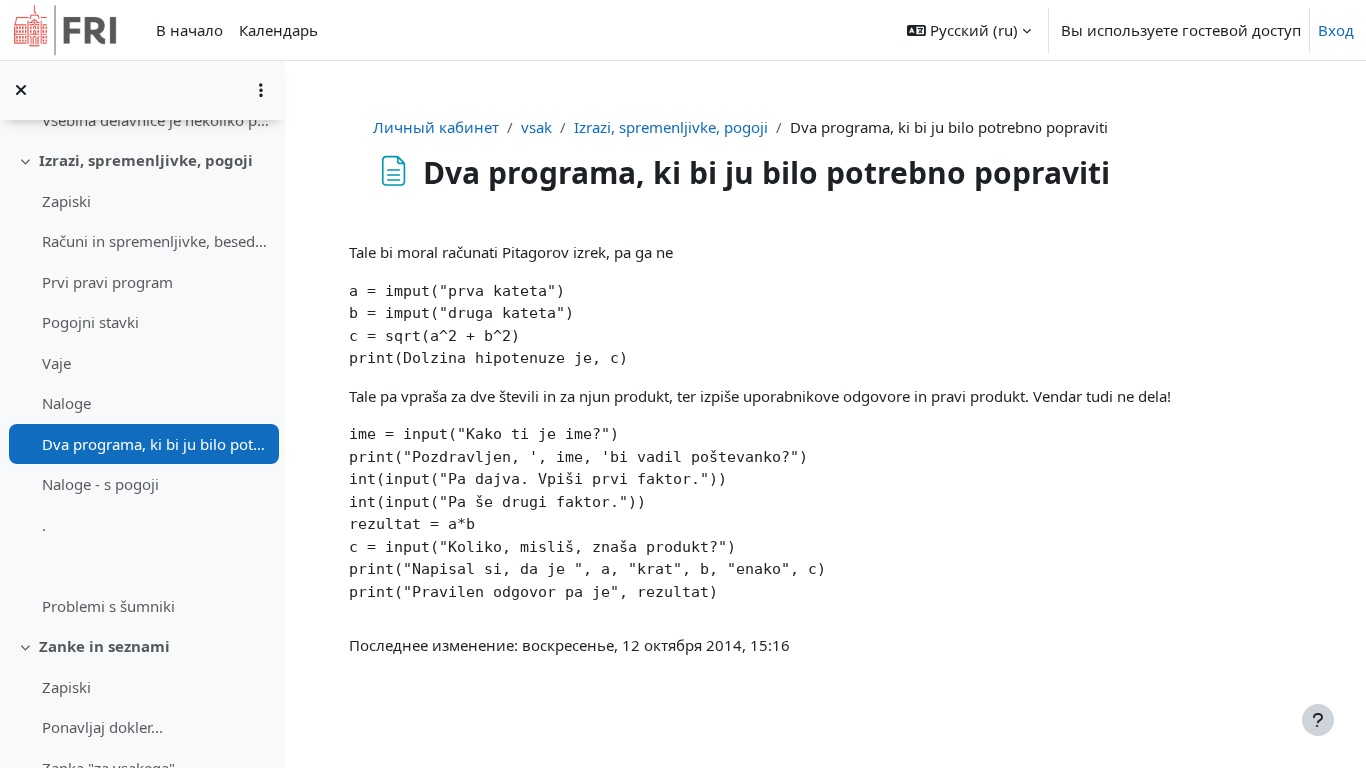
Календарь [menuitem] (278, 30)
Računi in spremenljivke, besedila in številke (155, 241)
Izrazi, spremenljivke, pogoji (146, 160)
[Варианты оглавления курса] (261, 90)
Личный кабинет (436, 127)
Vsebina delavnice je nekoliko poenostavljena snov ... (155, 120)
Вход (1336, 30)
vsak (536, 127)
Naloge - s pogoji (100, 484)
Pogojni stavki (90, 322)
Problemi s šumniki (108, 606)
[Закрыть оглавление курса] (21, 90)
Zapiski (66, 201)
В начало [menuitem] (189, 30)
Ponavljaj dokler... (102, 727)
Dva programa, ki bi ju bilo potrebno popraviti (155, 444)
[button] (969, 30)
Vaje (56, 363)
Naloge (66, 403)
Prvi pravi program (107, 282)
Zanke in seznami (104, 646)
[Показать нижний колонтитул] (1318, 720)
